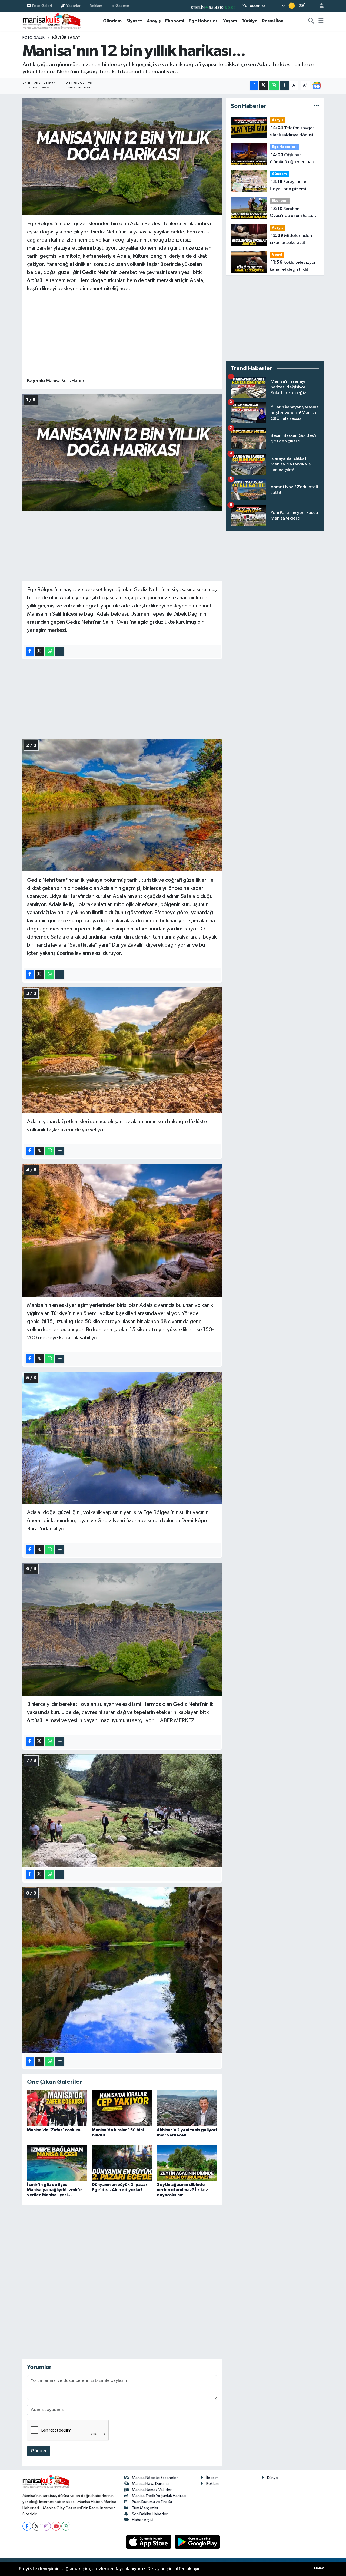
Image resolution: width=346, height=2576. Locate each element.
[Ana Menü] (321, 21)
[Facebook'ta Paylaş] (254, 86)
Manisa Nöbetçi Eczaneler (155, 2478)
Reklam (96, 6)
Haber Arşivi (143, 2520)
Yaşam (230, 21)
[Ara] (311, 21)
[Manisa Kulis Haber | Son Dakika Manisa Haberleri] (52, 21)
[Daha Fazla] (284, 86)
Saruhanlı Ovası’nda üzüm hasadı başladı (293, 213)
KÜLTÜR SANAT (66, 38)
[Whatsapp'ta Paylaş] (274, 86)
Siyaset (134, 21)
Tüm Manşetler (145, 2508)
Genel (277, 255)
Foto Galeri (42, 6)
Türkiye (249, 21)
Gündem (112, 21)
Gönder (39, 2451)
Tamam (319, 2568)
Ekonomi (175, 21)
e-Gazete (120, 6)
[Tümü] (316, 106)
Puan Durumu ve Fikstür (152, 2502)
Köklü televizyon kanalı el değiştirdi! (293, 266)
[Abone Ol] (317, 85)
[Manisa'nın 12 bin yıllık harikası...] (122, 157)
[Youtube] (56, 2526)
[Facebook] (27, 2526)
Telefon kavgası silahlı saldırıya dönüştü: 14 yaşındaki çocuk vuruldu (293, 132)
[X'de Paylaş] (264, 86)
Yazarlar (73, 6)
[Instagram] (46, 2526)
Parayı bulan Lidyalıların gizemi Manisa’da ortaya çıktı (292, 186)
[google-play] (197, 2542)
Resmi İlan (273, 21)
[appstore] (149, 2542)
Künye (272, 2478)
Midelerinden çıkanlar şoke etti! (291, 239)
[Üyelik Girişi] (319, 6)
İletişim (212, 2478)
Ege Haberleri (204, 21)
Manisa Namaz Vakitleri (152, 2490)
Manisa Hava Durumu (150, 2484)
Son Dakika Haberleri (150, 2514)
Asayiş (154, 21)
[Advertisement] (122, 331)
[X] (37, 2526)
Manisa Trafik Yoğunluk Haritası (159, 2496)
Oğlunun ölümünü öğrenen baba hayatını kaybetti (293, 159)
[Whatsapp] (66, 2526)
